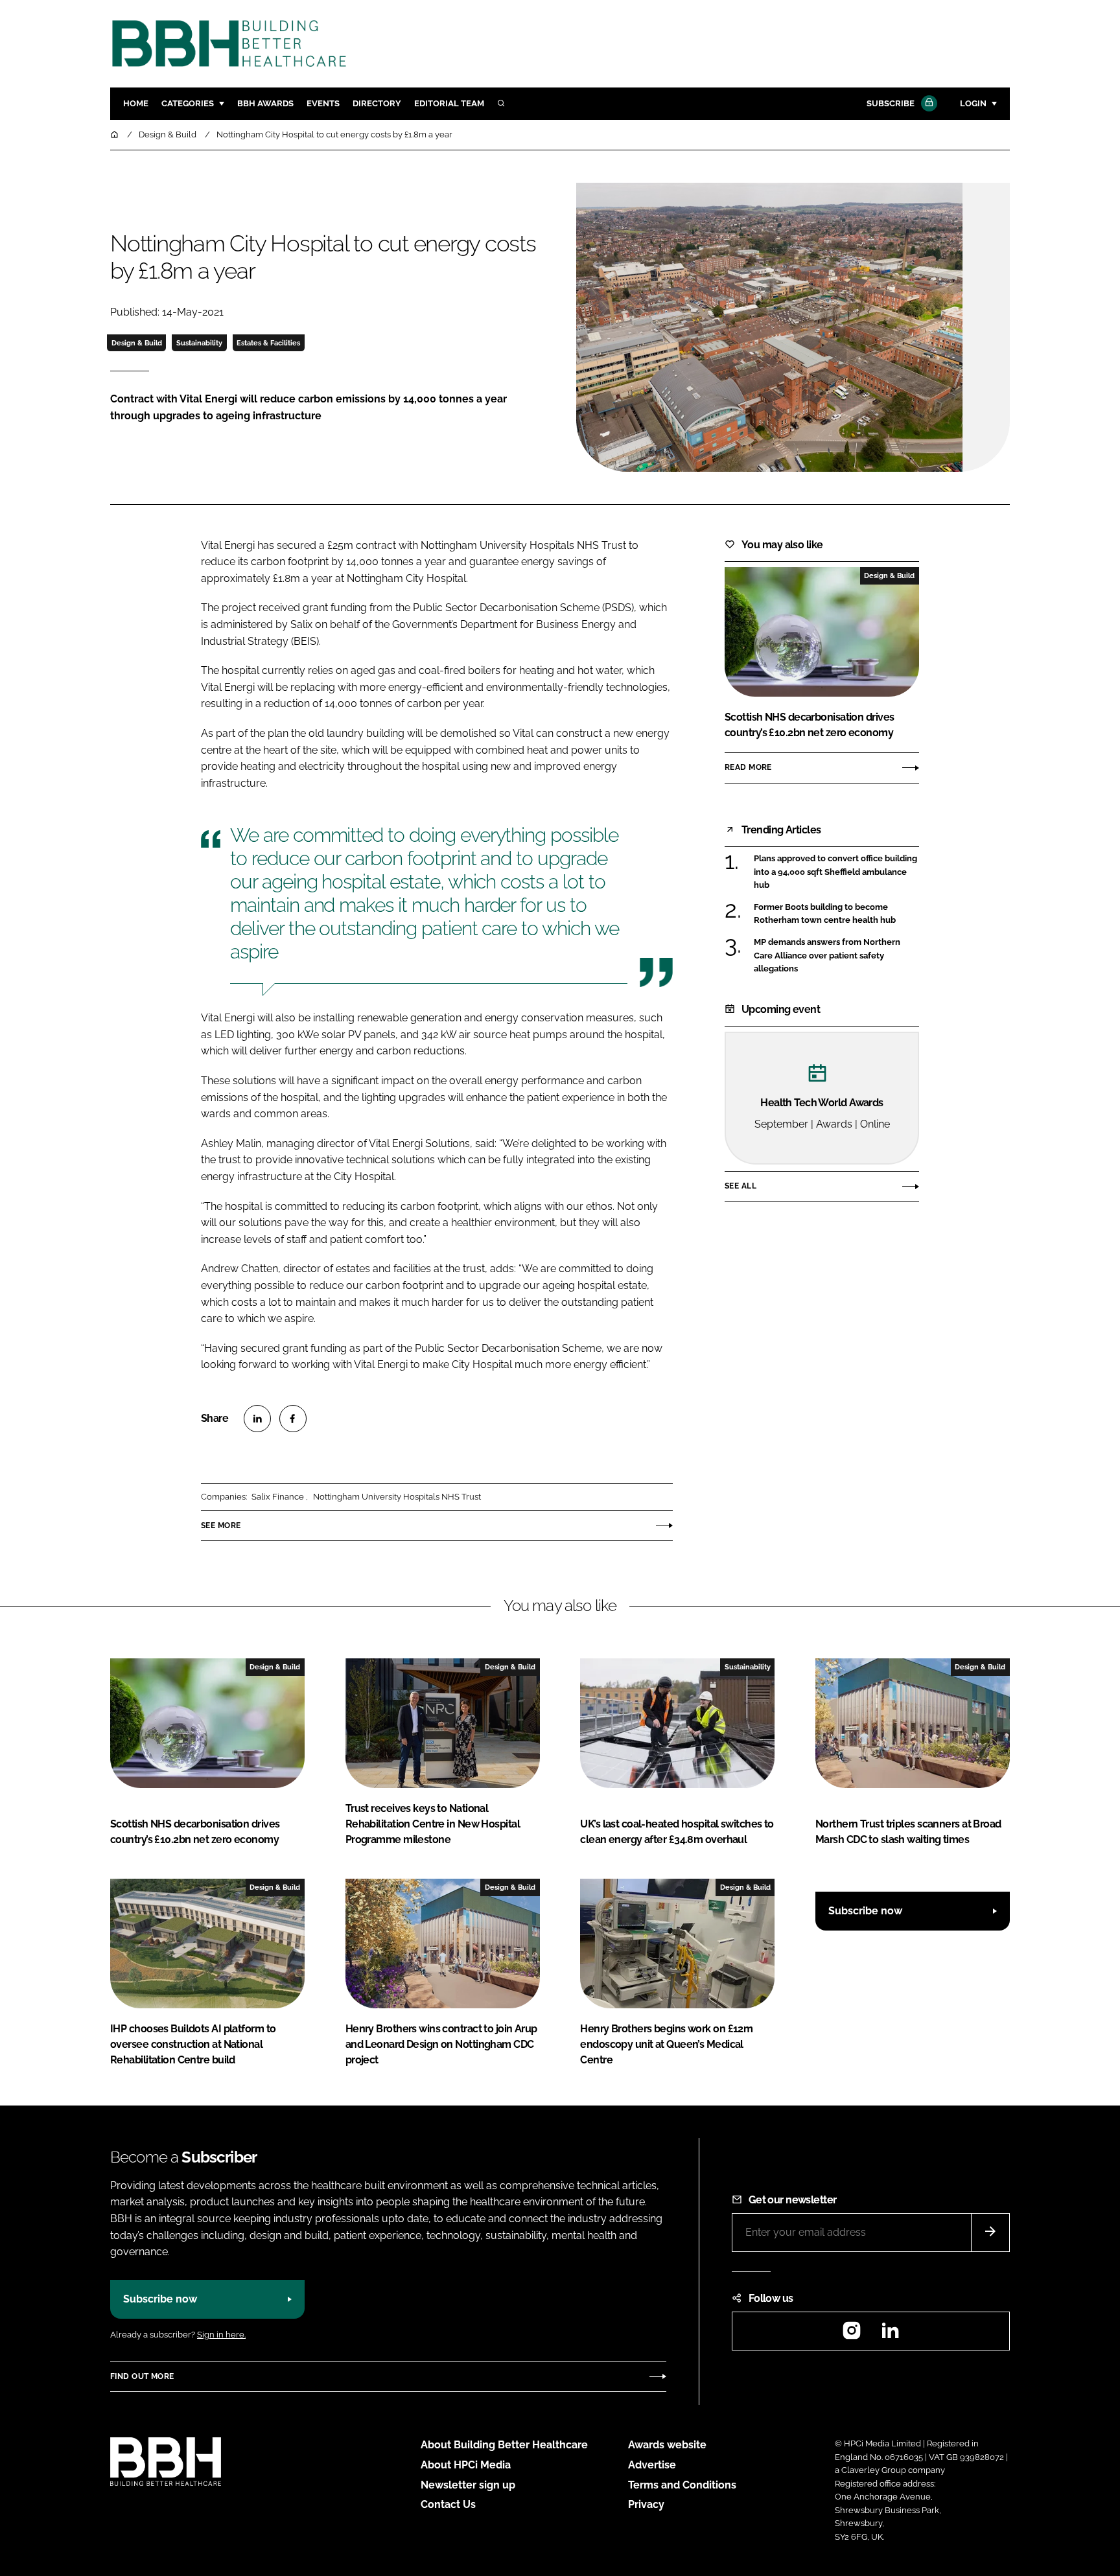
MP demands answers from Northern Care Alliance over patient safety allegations (827, 956)
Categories (188, 103)
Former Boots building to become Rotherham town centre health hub (825, 914)
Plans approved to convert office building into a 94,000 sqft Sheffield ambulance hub (835, 872)
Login (973, 103)
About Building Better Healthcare (504, 2445)
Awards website (667, 2445)
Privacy (646, 2504)
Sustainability (199, 343)
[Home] (115, 134)
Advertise (652, 2465)
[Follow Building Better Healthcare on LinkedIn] (890, 2335)
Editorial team (449, 103)
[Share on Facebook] (293, 1419)
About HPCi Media (466, 2465)
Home (136, 103)
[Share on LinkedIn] (257, 1419)
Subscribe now (865, 1911)
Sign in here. (221, 2335)
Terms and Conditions (682, 2485)
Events (323, 103)
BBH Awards (265, 103)
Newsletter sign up (468, 2485)
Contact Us (448, 2504)
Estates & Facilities (268, 343)
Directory (377, 103)
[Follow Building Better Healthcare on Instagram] (852, 2335)
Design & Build (137, 343)
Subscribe (891, 103)
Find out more (142, 2376)
